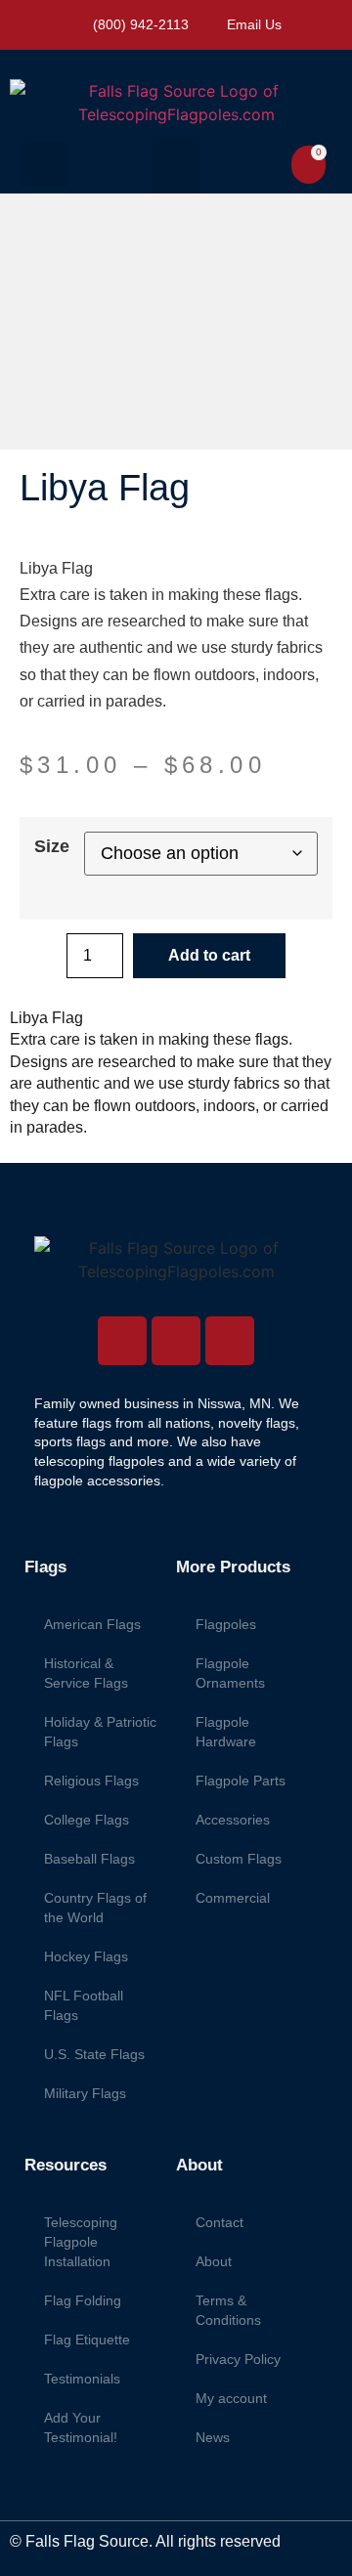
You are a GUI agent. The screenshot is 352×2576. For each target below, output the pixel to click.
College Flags (87, 1820)
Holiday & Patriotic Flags (100, 1732)
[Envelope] (230, 1341)
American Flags (92, 1624)
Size (52, 846)
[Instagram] (122, 1341)
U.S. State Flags (94, 2054)
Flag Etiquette (87, 2340)
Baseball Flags (89, 1859)
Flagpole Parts (241, 1781)
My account (231, 2398)
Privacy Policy (238, 2359)
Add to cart (209, 955)
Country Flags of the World (95, 1908)
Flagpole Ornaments (230, 1673)
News (213, 2437)
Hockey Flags (86, 1956)
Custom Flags (239, 1859)
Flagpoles (226, 1624)
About (214, 2261)
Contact (220, 2222)
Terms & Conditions (228, 2310)
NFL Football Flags (84, 2005)
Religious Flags (91, 1781)
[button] (44, 164)
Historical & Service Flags (86, 1673)
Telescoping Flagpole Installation (81, 2242)
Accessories (233, 1820)
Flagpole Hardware (226, 1732)
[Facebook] (176, 1341)
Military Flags (85, 2093)
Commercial (233, 1898)
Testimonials (82, 2379)
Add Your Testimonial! (81, 2427)
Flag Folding (83, 2300)
